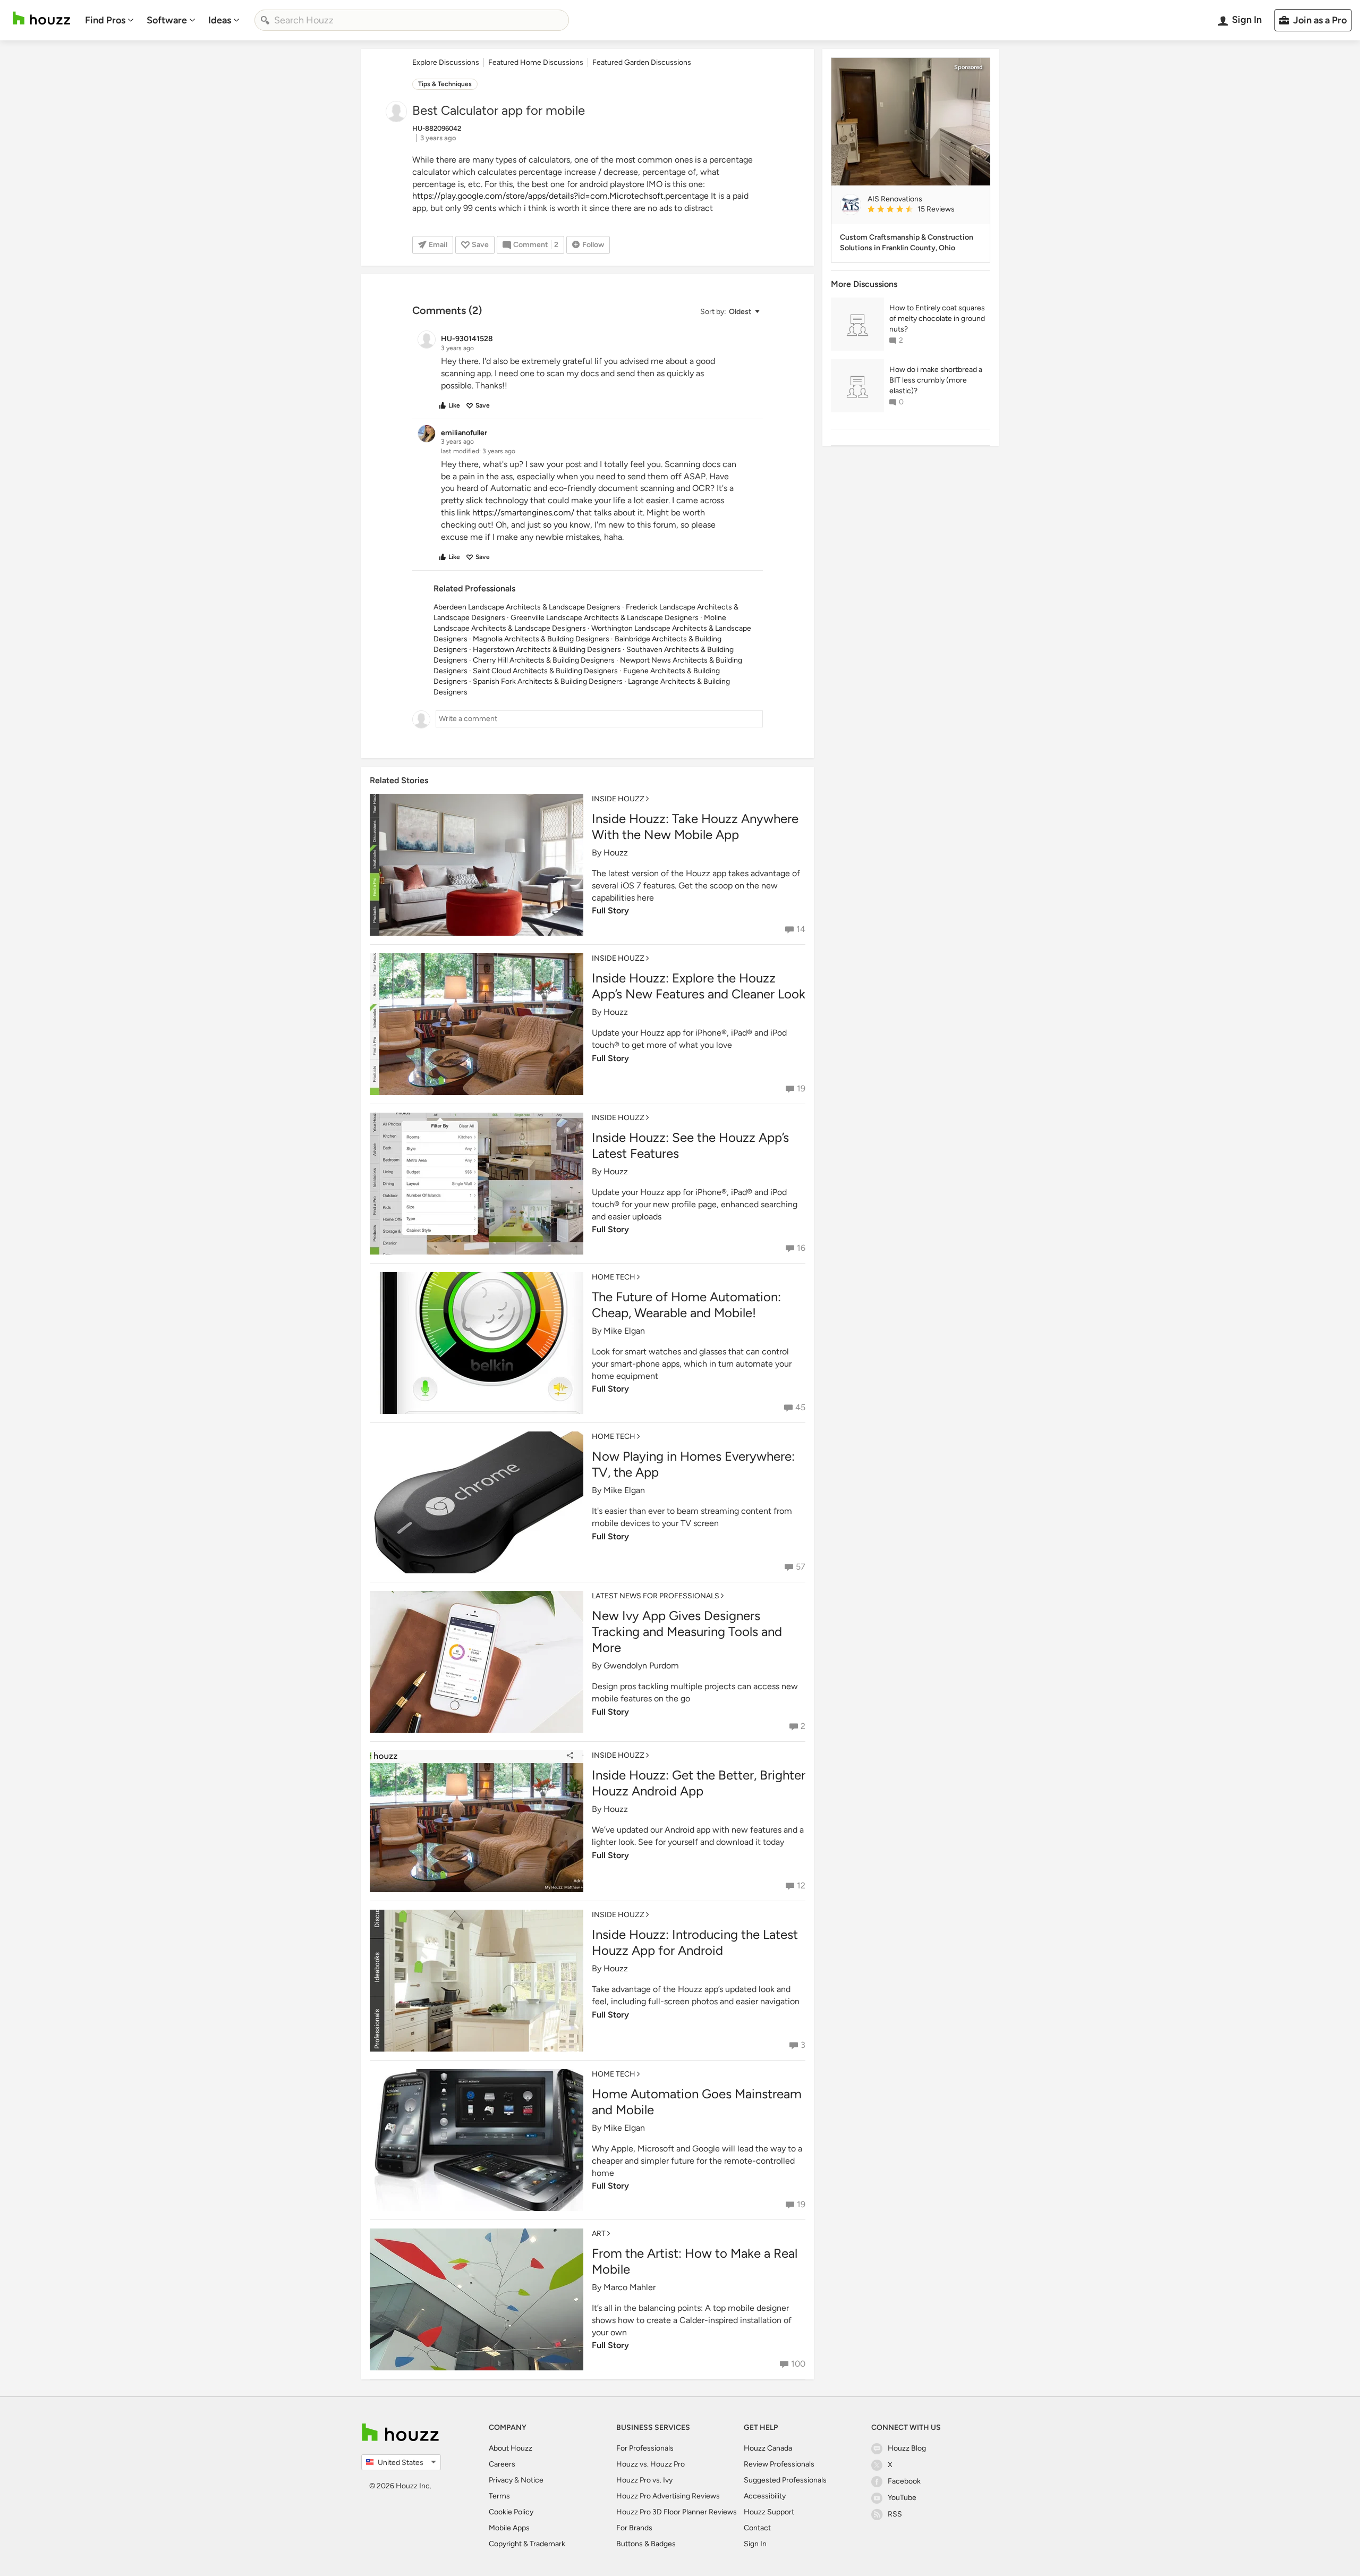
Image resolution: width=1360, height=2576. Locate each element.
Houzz (616, 853)
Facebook (904, 2481)
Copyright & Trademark (527, 2544)
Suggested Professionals (785, 2480)
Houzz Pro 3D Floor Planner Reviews (677, 2512)
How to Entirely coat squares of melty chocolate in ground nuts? (937, 319)
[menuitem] (109, 20)
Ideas (220, 20)
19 (801, 1088)
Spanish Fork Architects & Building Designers (548, 681)
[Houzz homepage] (41, 18)
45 (800, 1407)
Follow (593, 245)
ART (599, 2234)
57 (801, 1567)
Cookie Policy (511, 2512)
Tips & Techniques (445, 84)
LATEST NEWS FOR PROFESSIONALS (656, 1596)
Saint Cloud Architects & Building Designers (545, 671)
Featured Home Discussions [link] (536, 62)
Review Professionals (779, 2464)
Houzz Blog (907, 2448)
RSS (895, 2514)
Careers (502, 2464)
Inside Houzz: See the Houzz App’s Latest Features (690, 1145)
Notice (532, 2480)
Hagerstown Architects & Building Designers (547, 650)
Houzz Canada (768, 2448)
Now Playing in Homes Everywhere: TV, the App (693, 1464)
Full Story (610, 910)
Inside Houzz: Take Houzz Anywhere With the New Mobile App (695, 827)
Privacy (501, 2480)
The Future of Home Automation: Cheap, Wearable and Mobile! (686, 1305)
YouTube (902, 2498)
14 (801, 929)
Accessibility (765, 2496)
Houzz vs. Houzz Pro (651, 2464)
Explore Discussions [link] (446, 62)
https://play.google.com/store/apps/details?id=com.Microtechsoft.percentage (560, 196)
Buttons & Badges (646, 2544)
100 (798, 2364)
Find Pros (105, 20)
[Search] (265, 20)
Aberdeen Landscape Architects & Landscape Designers (527, 607)
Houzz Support (769, 2512)
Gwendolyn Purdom (641, 1666)
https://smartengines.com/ (523, 512)
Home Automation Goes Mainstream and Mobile (697, 2102)
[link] (924, 210)
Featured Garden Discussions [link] (642, 62)
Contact (757, 2528)
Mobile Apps (509, 2528)
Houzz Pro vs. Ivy (644, 2480)
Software (167, 20)
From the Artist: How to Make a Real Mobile (695, 2261)
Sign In (755, 2544)
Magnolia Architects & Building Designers (541, 639)
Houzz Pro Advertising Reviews (668, 2496)
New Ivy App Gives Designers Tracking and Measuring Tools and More (687, 1632)
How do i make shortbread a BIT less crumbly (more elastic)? (936, 380)
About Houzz (511, 2448)
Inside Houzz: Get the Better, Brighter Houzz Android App (699, 1783)
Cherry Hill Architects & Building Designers (544, 660)
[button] (729, 312)
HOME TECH (614, 1277)
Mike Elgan (624, 1331)
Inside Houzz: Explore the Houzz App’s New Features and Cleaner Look (699, 986)
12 (801, 1886)
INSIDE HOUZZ (618, 799)
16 (801, 1248)
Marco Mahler (630, 2287)
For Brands (634, 2528)
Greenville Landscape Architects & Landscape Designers (605, 618)
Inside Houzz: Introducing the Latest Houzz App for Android (695, 1942)
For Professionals (645, 2448)
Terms (499, 2496)
